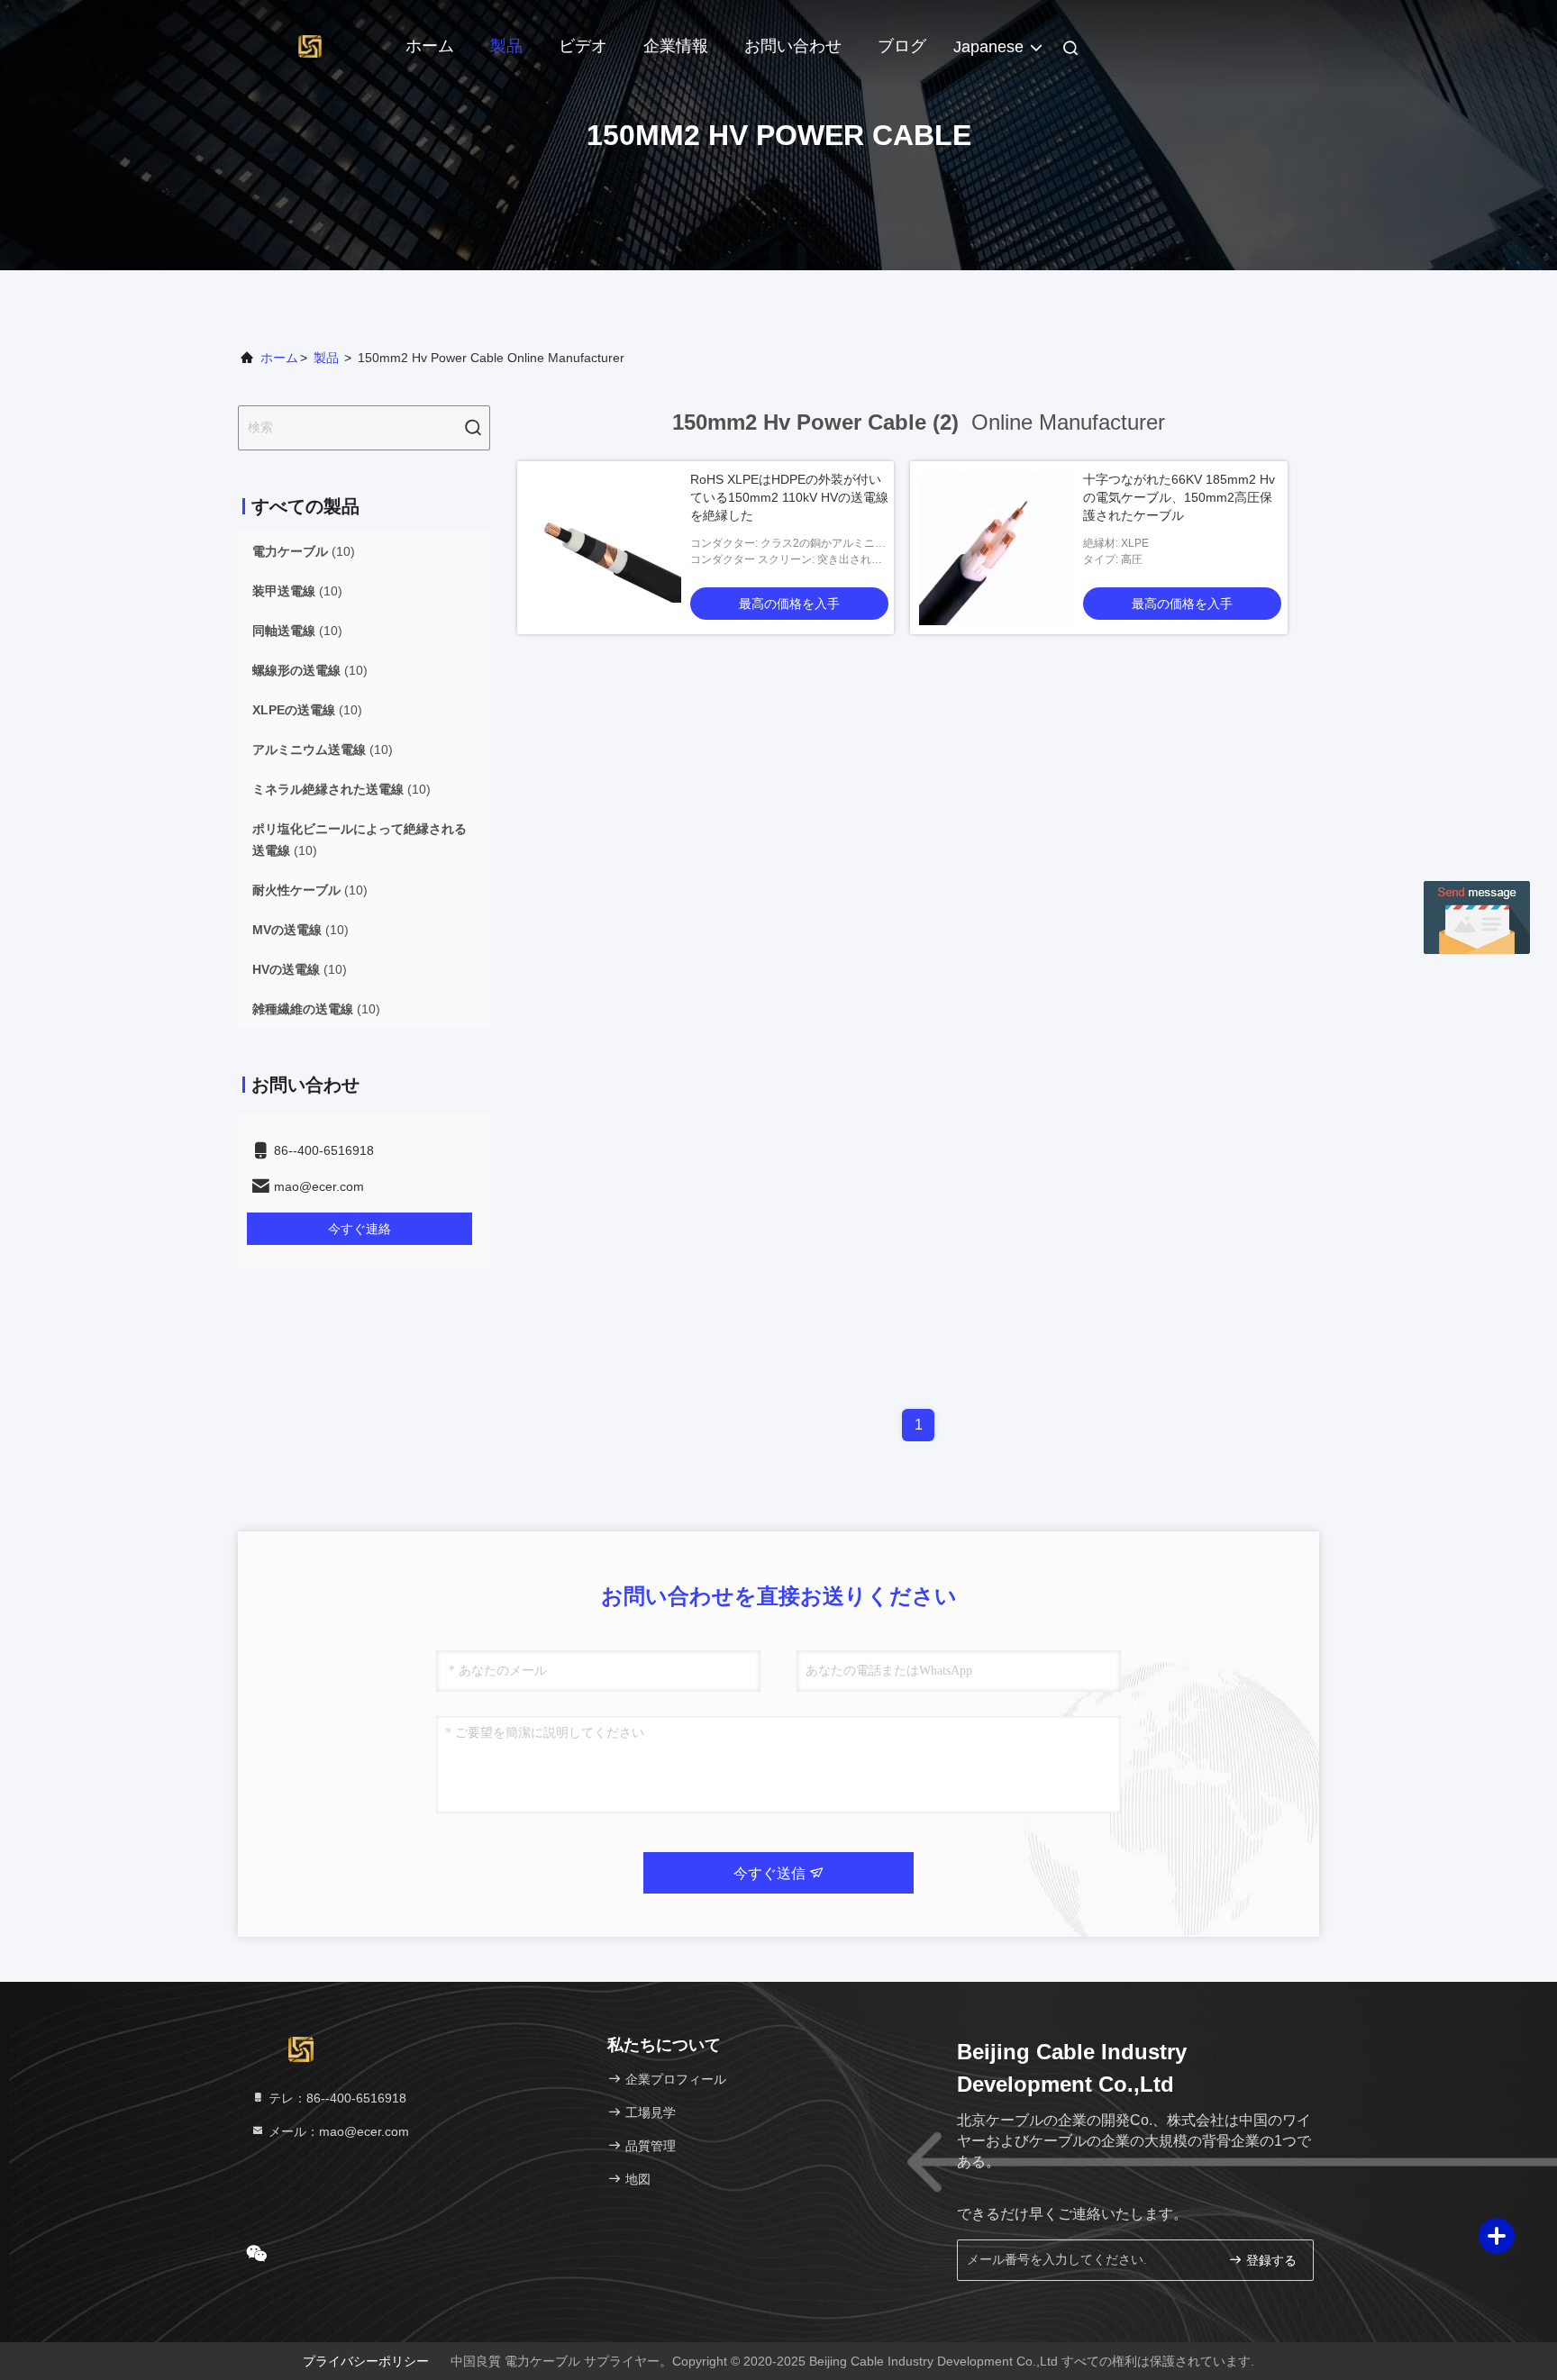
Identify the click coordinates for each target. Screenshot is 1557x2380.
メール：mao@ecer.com (337, 2131)
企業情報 (676, 46)
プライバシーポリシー (366, 2361)
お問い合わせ (793, 46)
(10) (304, 551)
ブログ (902, 46)
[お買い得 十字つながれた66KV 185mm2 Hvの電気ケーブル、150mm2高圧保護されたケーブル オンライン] (997, 548)
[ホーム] (310, 45)
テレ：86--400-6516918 (336, 2098)
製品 (506, 46)
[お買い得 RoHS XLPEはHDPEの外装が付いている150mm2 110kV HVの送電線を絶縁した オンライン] (604, 548)
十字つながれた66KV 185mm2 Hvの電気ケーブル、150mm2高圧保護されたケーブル (1179, 497)
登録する (1270, 2261)
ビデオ (583, 46)
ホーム (430, 46)
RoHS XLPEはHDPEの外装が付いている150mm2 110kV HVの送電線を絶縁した (789, 497)
